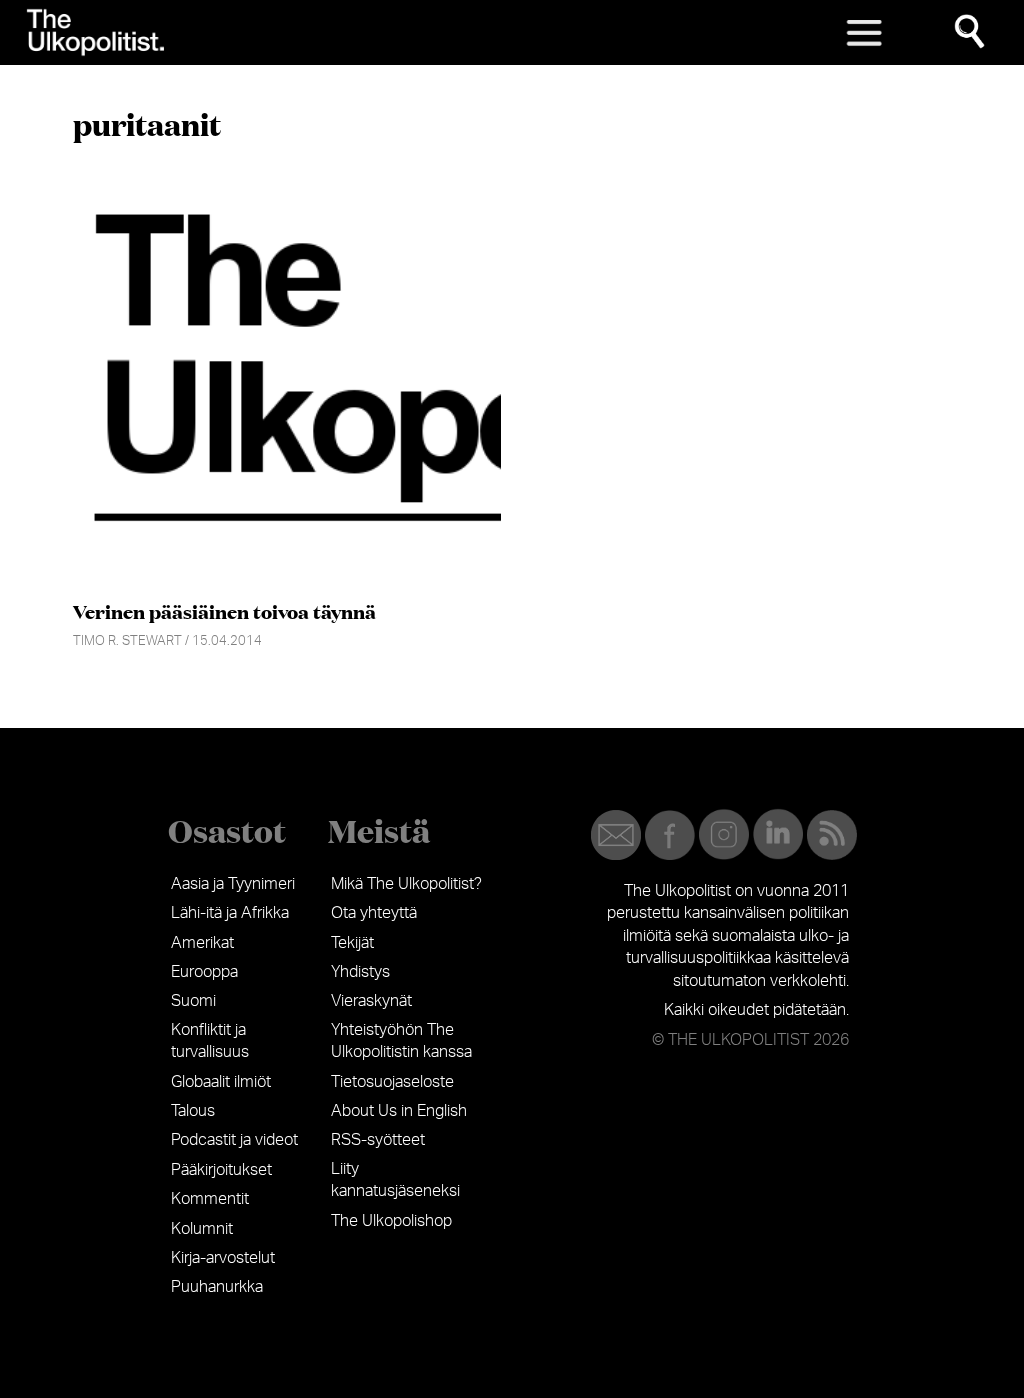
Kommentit (210, 1199)
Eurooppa (204, 972)
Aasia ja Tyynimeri (233, 884)
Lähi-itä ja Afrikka (230, 913)
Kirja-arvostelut (223, 1258)
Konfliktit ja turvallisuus (210, 1041)
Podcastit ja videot (234, 1140)
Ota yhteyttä (374, 913)
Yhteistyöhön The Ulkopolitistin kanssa (401, 1041)
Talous (193, 1111)
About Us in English (399, 1111)
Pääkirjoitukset (221, 1170)
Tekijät (352, 943)
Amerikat (202, 943)
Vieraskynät (371, 1001)
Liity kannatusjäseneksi (395, 1180)
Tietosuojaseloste (392, 1082)
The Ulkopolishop (391, 1221)
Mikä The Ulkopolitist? (406, 884)
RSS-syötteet (378, 1140)
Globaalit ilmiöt (221, 1082)
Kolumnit (202, 1229)
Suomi (193, 1001)
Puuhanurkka (217, 1287)
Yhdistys (360, 972)
